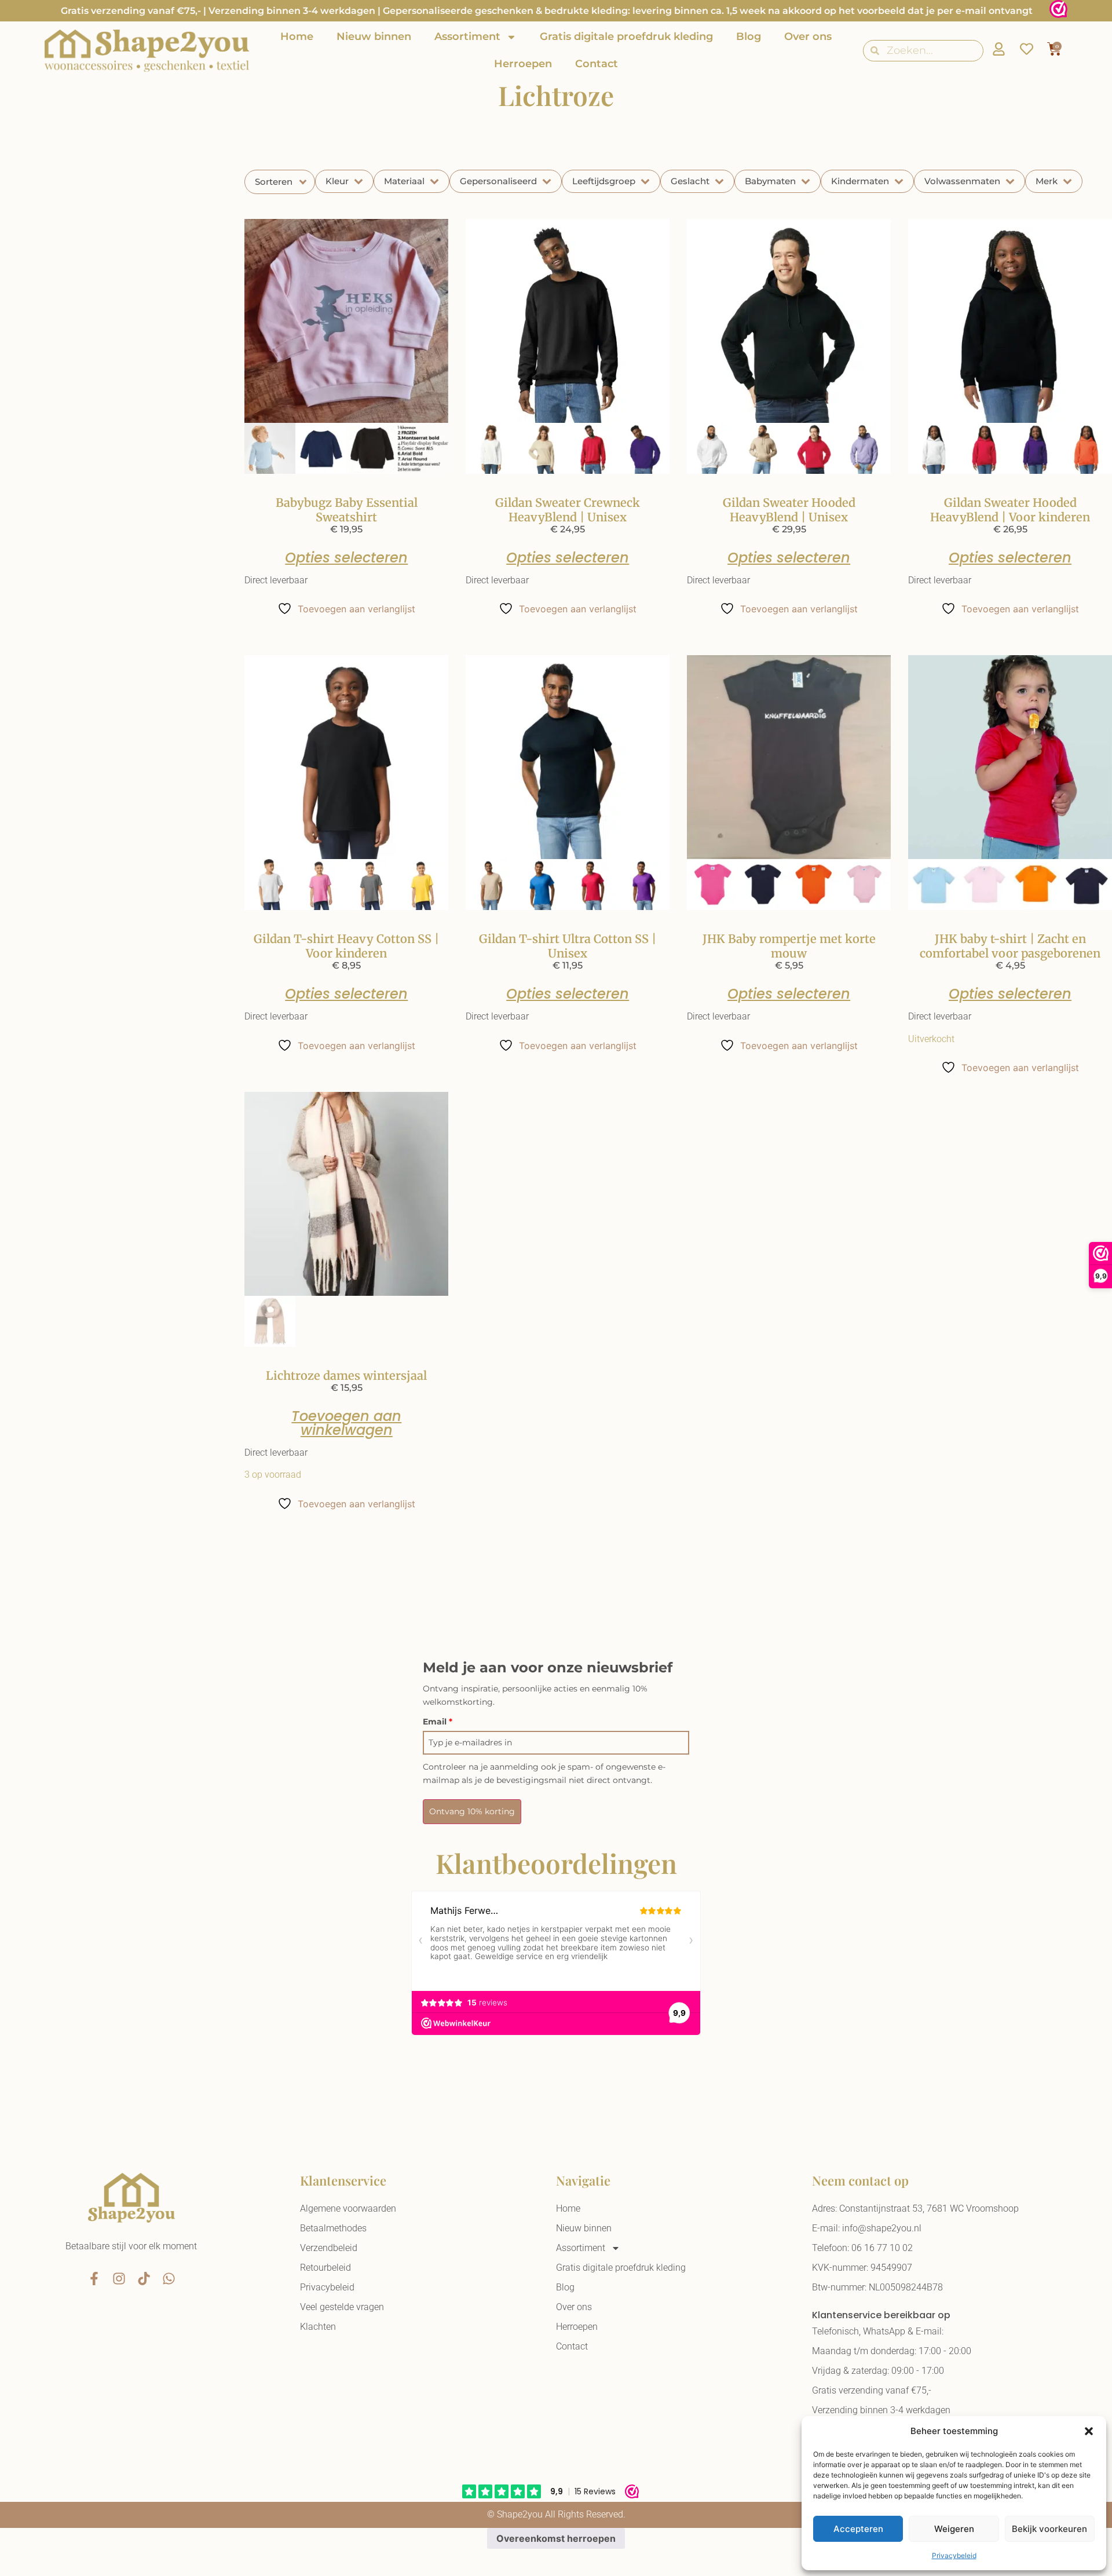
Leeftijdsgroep (604, 181)
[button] (1089, 2431)
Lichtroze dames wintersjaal (346, 1375)
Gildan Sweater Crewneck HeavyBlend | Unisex (568, 510)
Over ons (808, 36)
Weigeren (954, 2529)
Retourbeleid (325, 2268)
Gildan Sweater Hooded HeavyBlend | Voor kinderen (1010, 510)
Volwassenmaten (962, 181)
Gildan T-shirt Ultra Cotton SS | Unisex (568, 946)
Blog (749, 36)
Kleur (337, 181)
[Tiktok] (144, 2279)
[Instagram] (119, 2279)
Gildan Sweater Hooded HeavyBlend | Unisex (789, 510)
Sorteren (274, 182)
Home (297, 36)
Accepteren (858, 2529)
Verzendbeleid (329, 2248)
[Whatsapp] (169, 2279)
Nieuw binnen (374, 36)
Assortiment (467, 36)
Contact (597, 64)
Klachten (318, 2327)
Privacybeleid (954, 2555)
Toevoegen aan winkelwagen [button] (346, 1423)
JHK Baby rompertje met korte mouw (789, 946)
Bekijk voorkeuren (1049, 2529)
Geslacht (690, 181)
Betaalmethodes (333, 2228)
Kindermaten (860, 181)
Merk (1047, 181)
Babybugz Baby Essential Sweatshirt (347, 510)
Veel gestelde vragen (342, 2307)
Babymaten (770, 181)
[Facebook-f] (94, 2279)
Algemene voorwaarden (348, 2208)
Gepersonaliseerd (498, 181)
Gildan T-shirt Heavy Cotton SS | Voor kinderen (346, 946)
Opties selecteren (346, 558)
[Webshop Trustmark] (1058, 11)
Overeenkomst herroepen (556, 2538)
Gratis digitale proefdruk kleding (626, 36)
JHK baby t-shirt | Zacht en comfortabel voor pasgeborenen (1010, 946)
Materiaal (404, 181)
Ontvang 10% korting (472, 1811)
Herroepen (523, 64)
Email (438, 1722)
